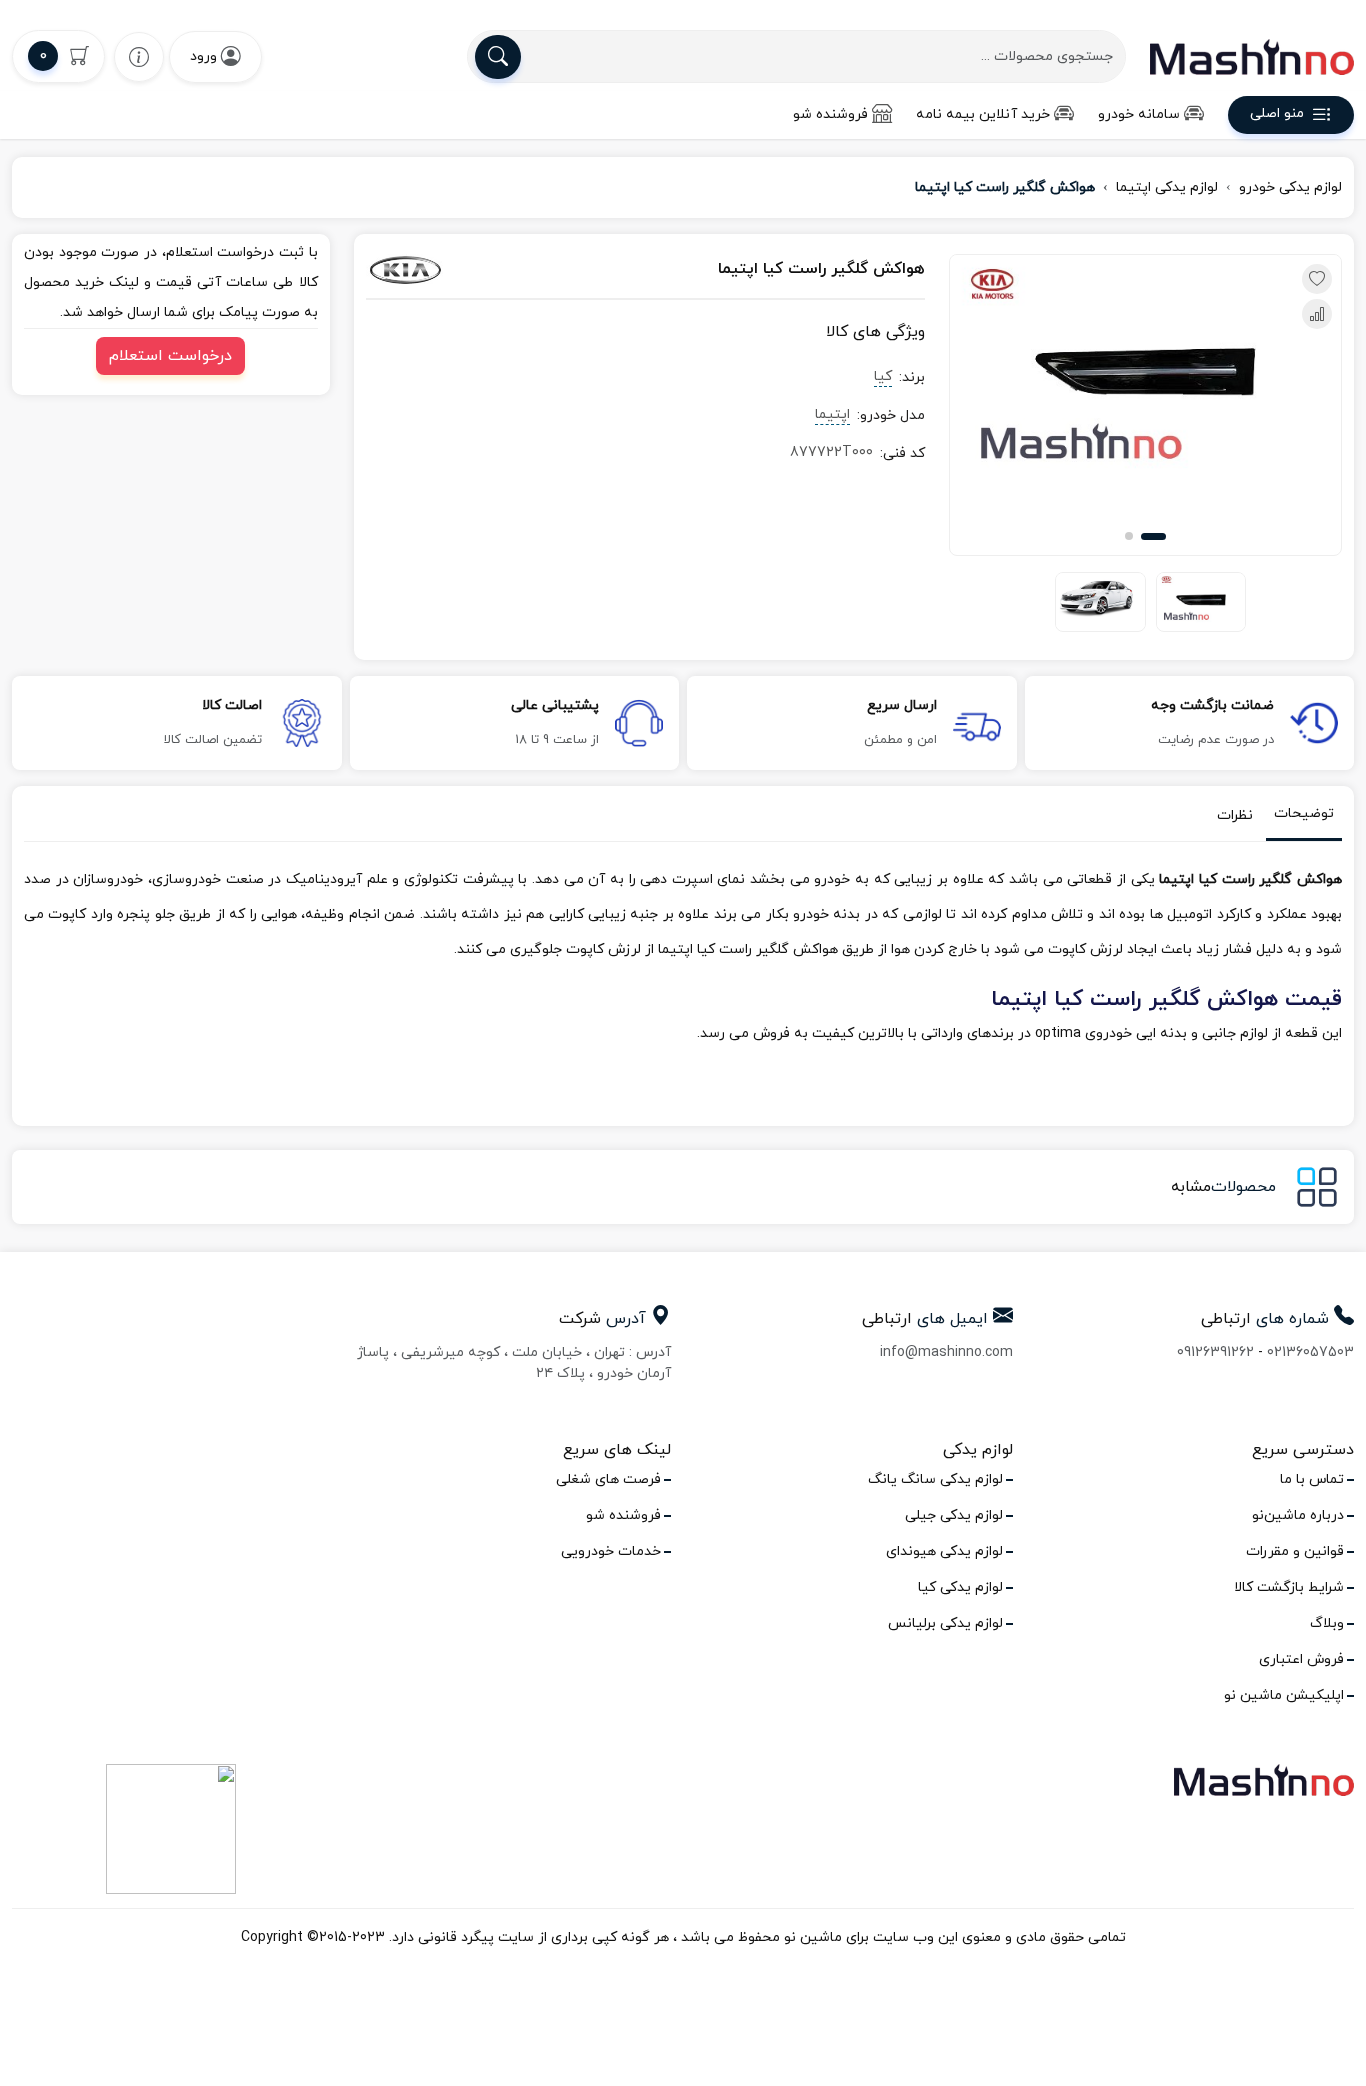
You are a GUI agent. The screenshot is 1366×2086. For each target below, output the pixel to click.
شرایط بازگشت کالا (1289, 1587)
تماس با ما (1312, 1479)
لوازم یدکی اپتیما (1167, 187)
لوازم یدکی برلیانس (945, 1623)
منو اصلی (1277, 114)
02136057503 (1310, 1352)
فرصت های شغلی (608, 1479)
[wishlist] (139, 56)
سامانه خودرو (1139, 114)
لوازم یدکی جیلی (954, 1515)
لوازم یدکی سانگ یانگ (935, 1479)
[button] (1153, 536)
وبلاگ (1327, 1623)
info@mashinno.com (946, 1352)
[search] (498, 57)
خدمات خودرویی (611, 1551)
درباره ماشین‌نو (1298, 1515)
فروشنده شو (830, 114)
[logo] (1252, 57)
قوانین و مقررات (1295, 1551)
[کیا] (451, 270)
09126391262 (1215, 1352)
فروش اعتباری (1301, 1659)
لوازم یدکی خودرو (1290, 187)
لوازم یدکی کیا (960, 1587)
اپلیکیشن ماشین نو (1284, 1695)
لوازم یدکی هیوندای (944, 1551)
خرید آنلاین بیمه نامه (983, 114)
